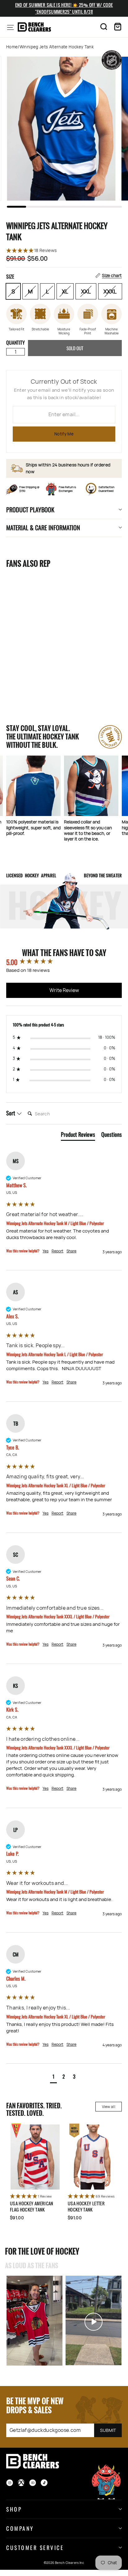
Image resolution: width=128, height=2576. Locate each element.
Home (12, 47)
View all (109, 2107)
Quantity (16, 342)
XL (65, 291)
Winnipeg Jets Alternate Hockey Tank (31, 669)
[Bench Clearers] (34, 27)
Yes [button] (46, 1251)
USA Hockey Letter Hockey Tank (86, 2206)
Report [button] (57, 1251)
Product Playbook (30, 509)
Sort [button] (11, 1113)
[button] (64, 251)
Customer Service (35, 2547)
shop (14, 2509)
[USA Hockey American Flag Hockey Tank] (35, 2157)
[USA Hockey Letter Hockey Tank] (93, 2157)
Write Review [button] (64, 990)
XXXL (110, 291)
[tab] (78, 1136)
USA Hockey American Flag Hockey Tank (32, 2206)
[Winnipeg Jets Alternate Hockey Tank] (34, 616)
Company (20, 2528)
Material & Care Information (43, 527)
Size (64, 276)
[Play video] (34, 2321)
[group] (64, 962)
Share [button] (71, 1251)
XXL (86, 291)
